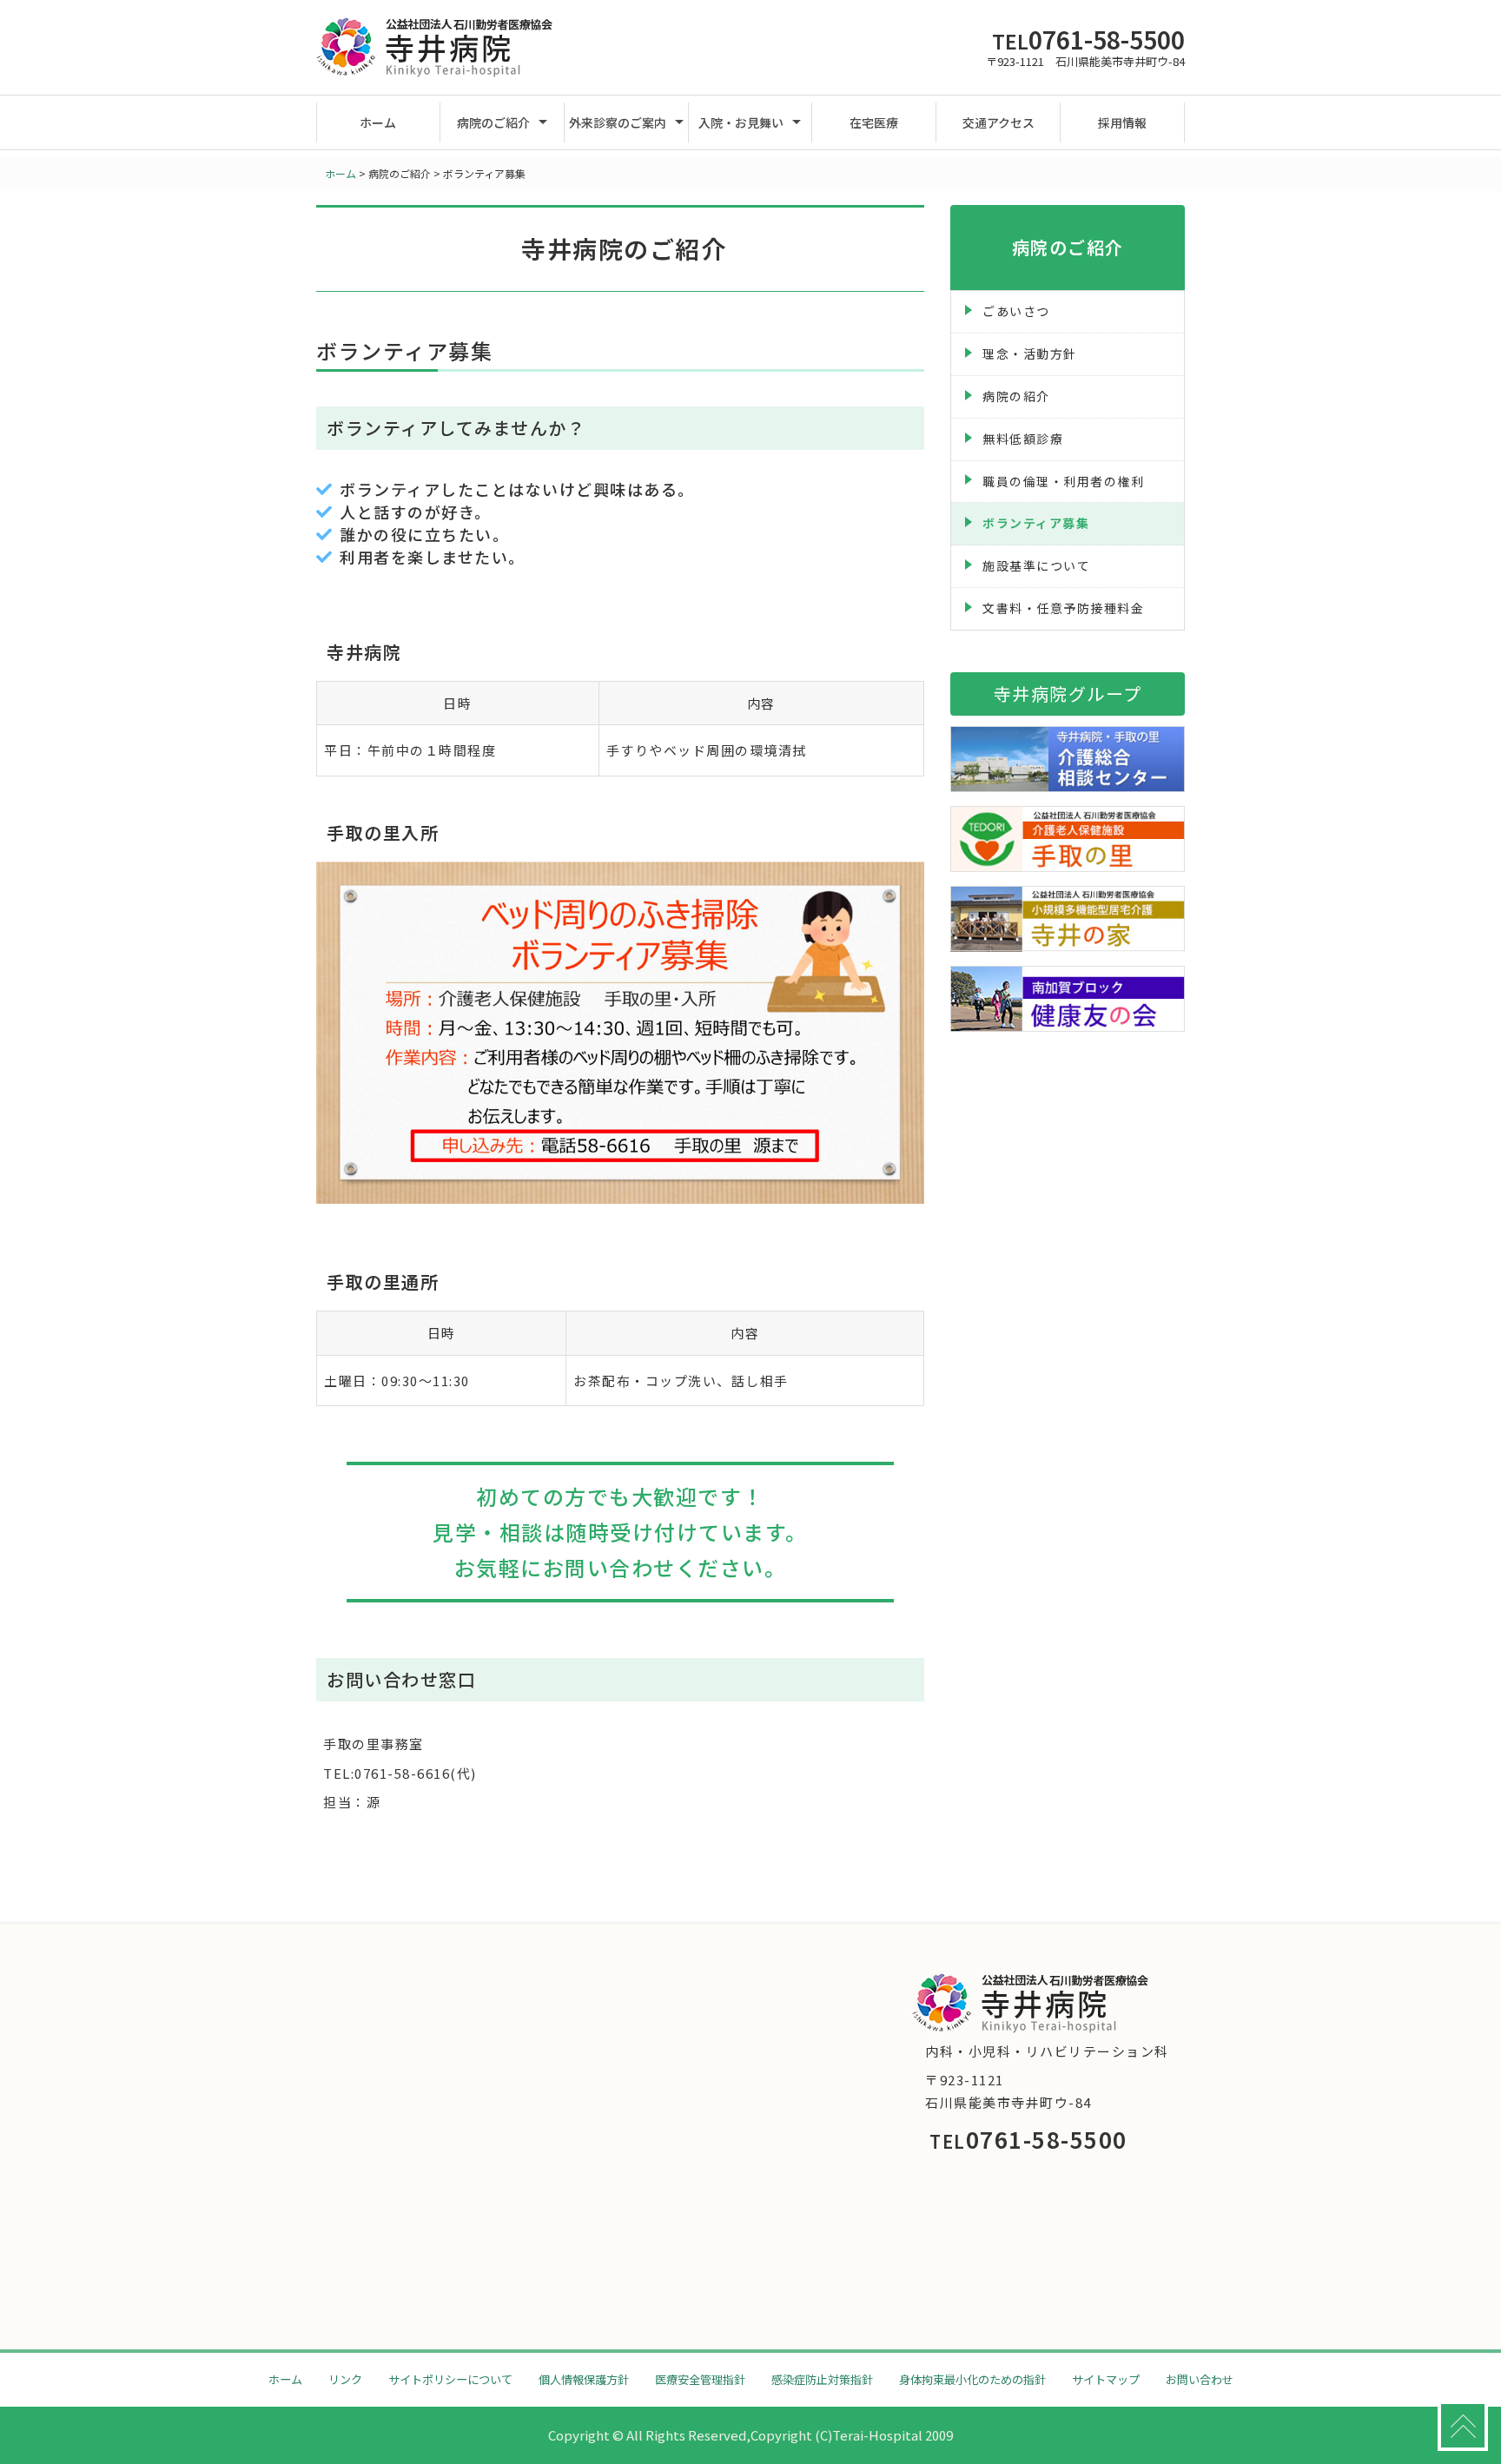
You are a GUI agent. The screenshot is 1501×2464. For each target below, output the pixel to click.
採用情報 (1122, 122)
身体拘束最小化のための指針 (972, 2379)
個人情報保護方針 (584, 2379)
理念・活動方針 (1030, 353)
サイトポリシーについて (450, 2379)
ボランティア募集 (1036, 523)
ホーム (378, 122)
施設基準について (1036, 565)
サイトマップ (1106, 2379)
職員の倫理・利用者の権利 (1063, 481)
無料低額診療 (1023, 439)
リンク (345, 2379)
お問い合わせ (1200, 2379)
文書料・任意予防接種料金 (1063, 608)
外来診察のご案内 (618, 122)
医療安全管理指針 (700, 2379)
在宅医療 (874, 122)
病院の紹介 (1016, 396)
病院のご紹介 (493, 122)
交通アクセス (998, 122)
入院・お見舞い (741, 122)
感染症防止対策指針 (822, 2379)
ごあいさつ (1016, 311)
